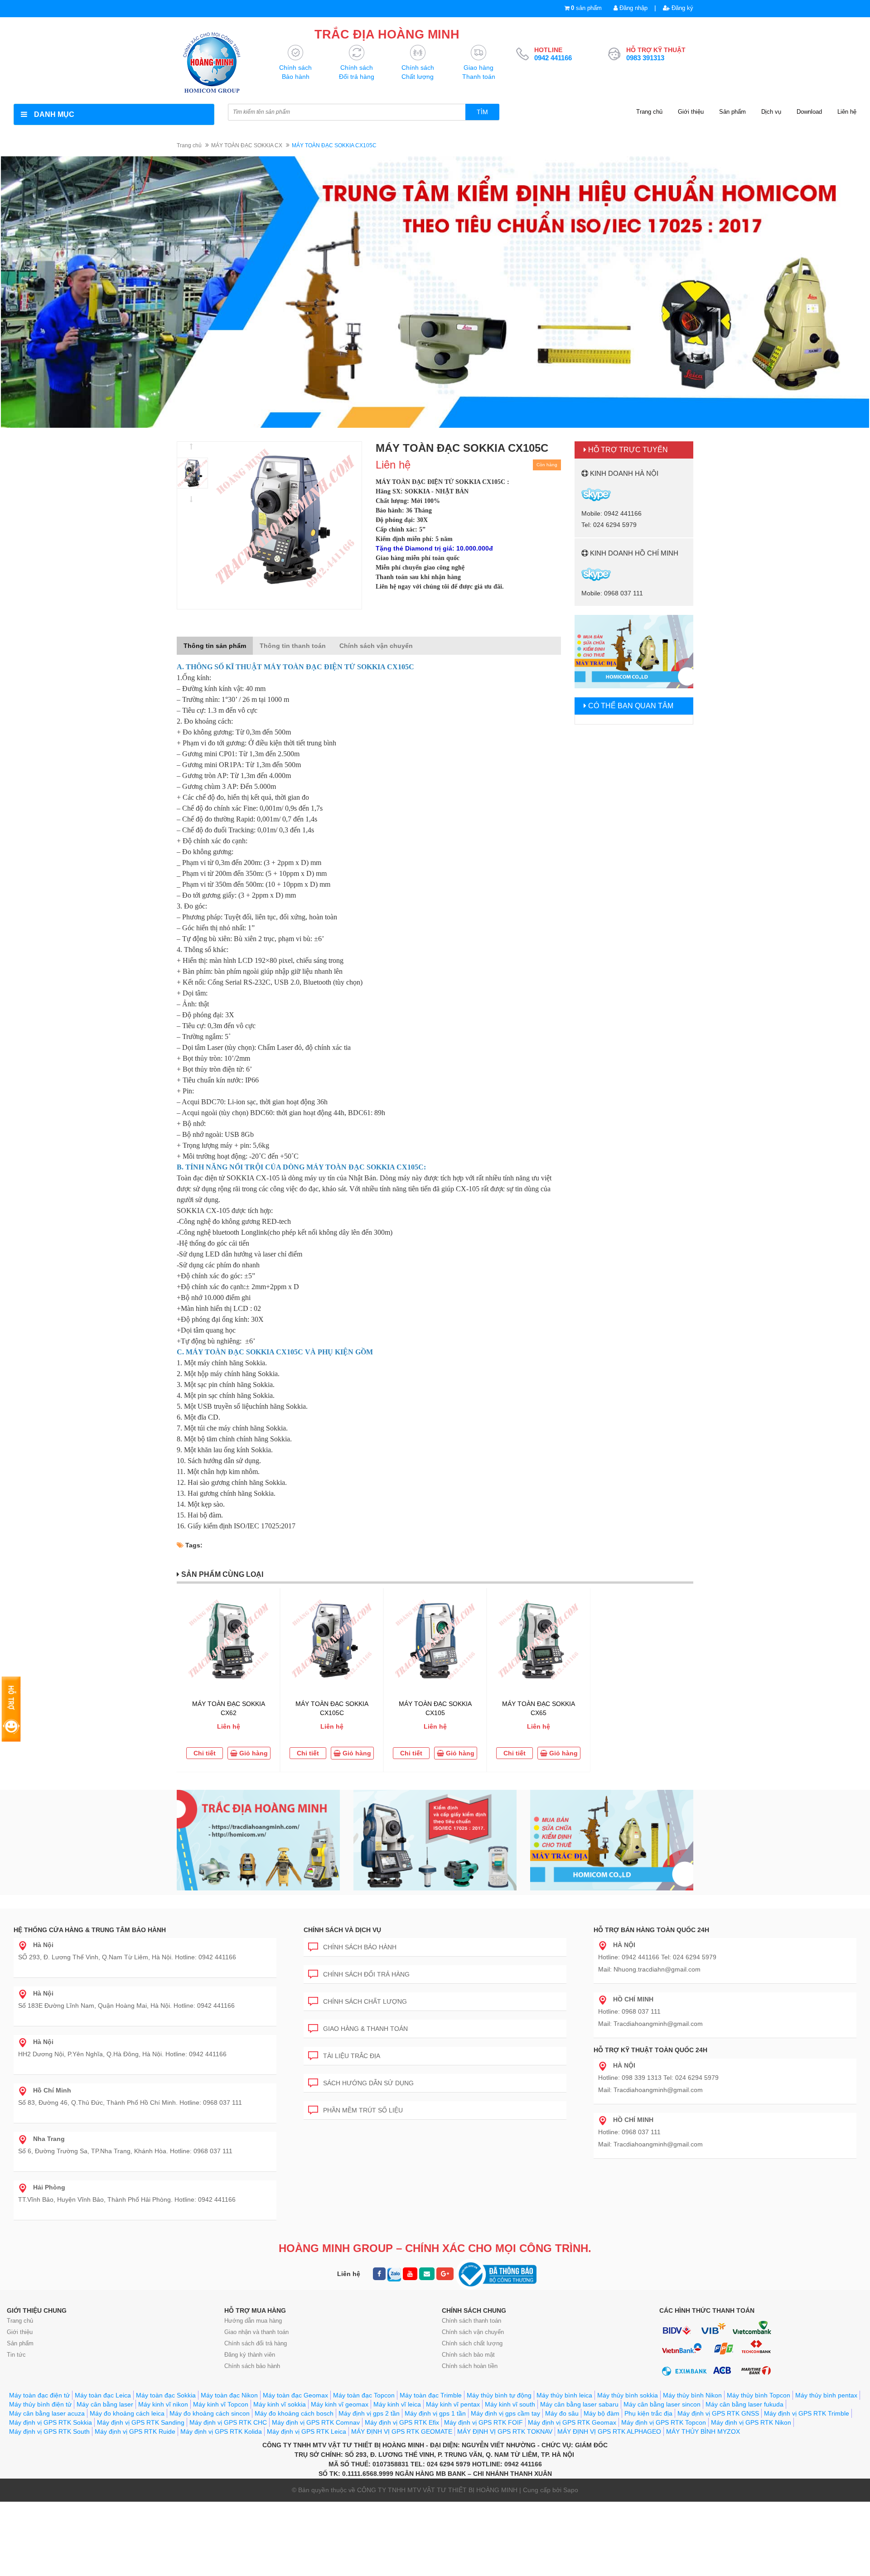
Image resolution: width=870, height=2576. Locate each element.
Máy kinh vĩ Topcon (221, 2404)
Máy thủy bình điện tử (40, 2404)
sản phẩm (586, 8)
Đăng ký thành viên (250, 2355)
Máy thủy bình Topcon (759, 2395)
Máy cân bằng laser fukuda (744, 2404)
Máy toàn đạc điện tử (39, 2395)
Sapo (571, 2490)
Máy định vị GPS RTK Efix (402, 2422)
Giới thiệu (691, 112)
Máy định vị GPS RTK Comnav (316, 2422)
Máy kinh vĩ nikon (163, 2404)
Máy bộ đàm (602, 2413)
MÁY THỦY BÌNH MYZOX (703, 2431)
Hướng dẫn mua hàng (253, 2321)
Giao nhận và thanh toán (256, 2332)
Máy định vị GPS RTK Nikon (751, 2422)
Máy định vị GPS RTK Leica (307, 2431)
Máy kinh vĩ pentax (453, 2404)
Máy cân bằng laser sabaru (579, 2404)
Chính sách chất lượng (365, 2001)
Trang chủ (649, 112)
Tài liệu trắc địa (352, 2056)
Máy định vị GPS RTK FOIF (483, 2422)
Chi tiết (205, 1753)
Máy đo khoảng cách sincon (210, 2413)
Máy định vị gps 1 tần (435, 2413)
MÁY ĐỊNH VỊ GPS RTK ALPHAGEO (609, 2431)
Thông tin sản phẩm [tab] (215, 646)
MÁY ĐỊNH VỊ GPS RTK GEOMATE (402, 2431)
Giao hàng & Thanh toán (365, 2029)
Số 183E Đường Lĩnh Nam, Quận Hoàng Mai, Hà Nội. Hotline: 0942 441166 (126, 1999)
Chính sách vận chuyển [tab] (376, 646)
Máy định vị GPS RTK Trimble (807, 2413)
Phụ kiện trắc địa (648, 2413)
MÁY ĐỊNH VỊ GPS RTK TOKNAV (505, 2431)
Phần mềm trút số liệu (363, 2110)
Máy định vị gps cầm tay (505, 2413)
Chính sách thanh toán (471, 2321)
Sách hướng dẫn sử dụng (368, 2083)
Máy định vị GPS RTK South (49, 2431)
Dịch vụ (771, 112)
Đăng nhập (633, 8)
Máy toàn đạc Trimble (431, 2395)
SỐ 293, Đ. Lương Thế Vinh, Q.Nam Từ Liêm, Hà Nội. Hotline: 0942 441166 (127, 1951)
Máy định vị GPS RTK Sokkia (51, 2422)
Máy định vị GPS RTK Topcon (664, 2422)
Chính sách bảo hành (360, 1947)
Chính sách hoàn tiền (470, 2366)
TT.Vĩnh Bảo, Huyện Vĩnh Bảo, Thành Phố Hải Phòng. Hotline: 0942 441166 (127, 2193)
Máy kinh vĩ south (510, 2404)
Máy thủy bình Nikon (692, 2395)
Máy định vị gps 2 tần (369, 2413)
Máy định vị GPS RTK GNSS (718, 2413)
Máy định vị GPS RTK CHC (228, 2422)
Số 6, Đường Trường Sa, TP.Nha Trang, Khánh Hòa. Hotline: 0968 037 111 (125, 2145)
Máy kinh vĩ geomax (340, 2404)
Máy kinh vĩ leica (397, 2404)
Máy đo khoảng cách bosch (294, 2413)
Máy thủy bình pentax (826, 2395)
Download (809, 112)
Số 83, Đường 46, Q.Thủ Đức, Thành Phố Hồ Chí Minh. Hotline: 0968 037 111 (130, 2096)
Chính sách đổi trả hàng (366, 1974)
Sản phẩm (732, 112)
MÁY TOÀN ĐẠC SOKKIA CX (247, 145)
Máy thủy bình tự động (499, 2395)
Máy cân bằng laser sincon (662, 2404)
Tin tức (16, 2355)
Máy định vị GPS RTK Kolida (221, 2431)
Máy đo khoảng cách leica (127, 2413)
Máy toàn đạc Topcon (364, 2395)
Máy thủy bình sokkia (628, 2395)
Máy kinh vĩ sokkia (280, 2404)
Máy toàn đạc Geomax (295, 2395)
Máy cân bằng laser (105, 2404)
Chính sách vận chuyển (473, 2332)
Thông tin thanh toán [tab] (293, 646)
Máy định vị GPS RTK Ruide (135, 2431)
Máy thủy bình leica (564, 2395)
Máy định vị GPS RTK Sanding (141, 2422)
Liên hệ (847, 112)
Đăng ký (681, 8)
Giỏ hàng (253, 1753)
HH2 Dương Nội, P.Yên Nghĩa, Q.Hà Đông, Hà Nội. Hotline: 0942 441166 (122, 2048)
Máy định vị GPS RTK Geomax (572, 2422)
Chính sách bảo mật (468, 2355)
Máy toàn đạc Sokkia (166, 2395)
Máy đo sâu (562, 2413)
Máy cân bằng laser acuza (47, 2413)
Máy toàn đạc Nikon (229, 2395)
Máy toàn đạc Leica (103, 2395)
